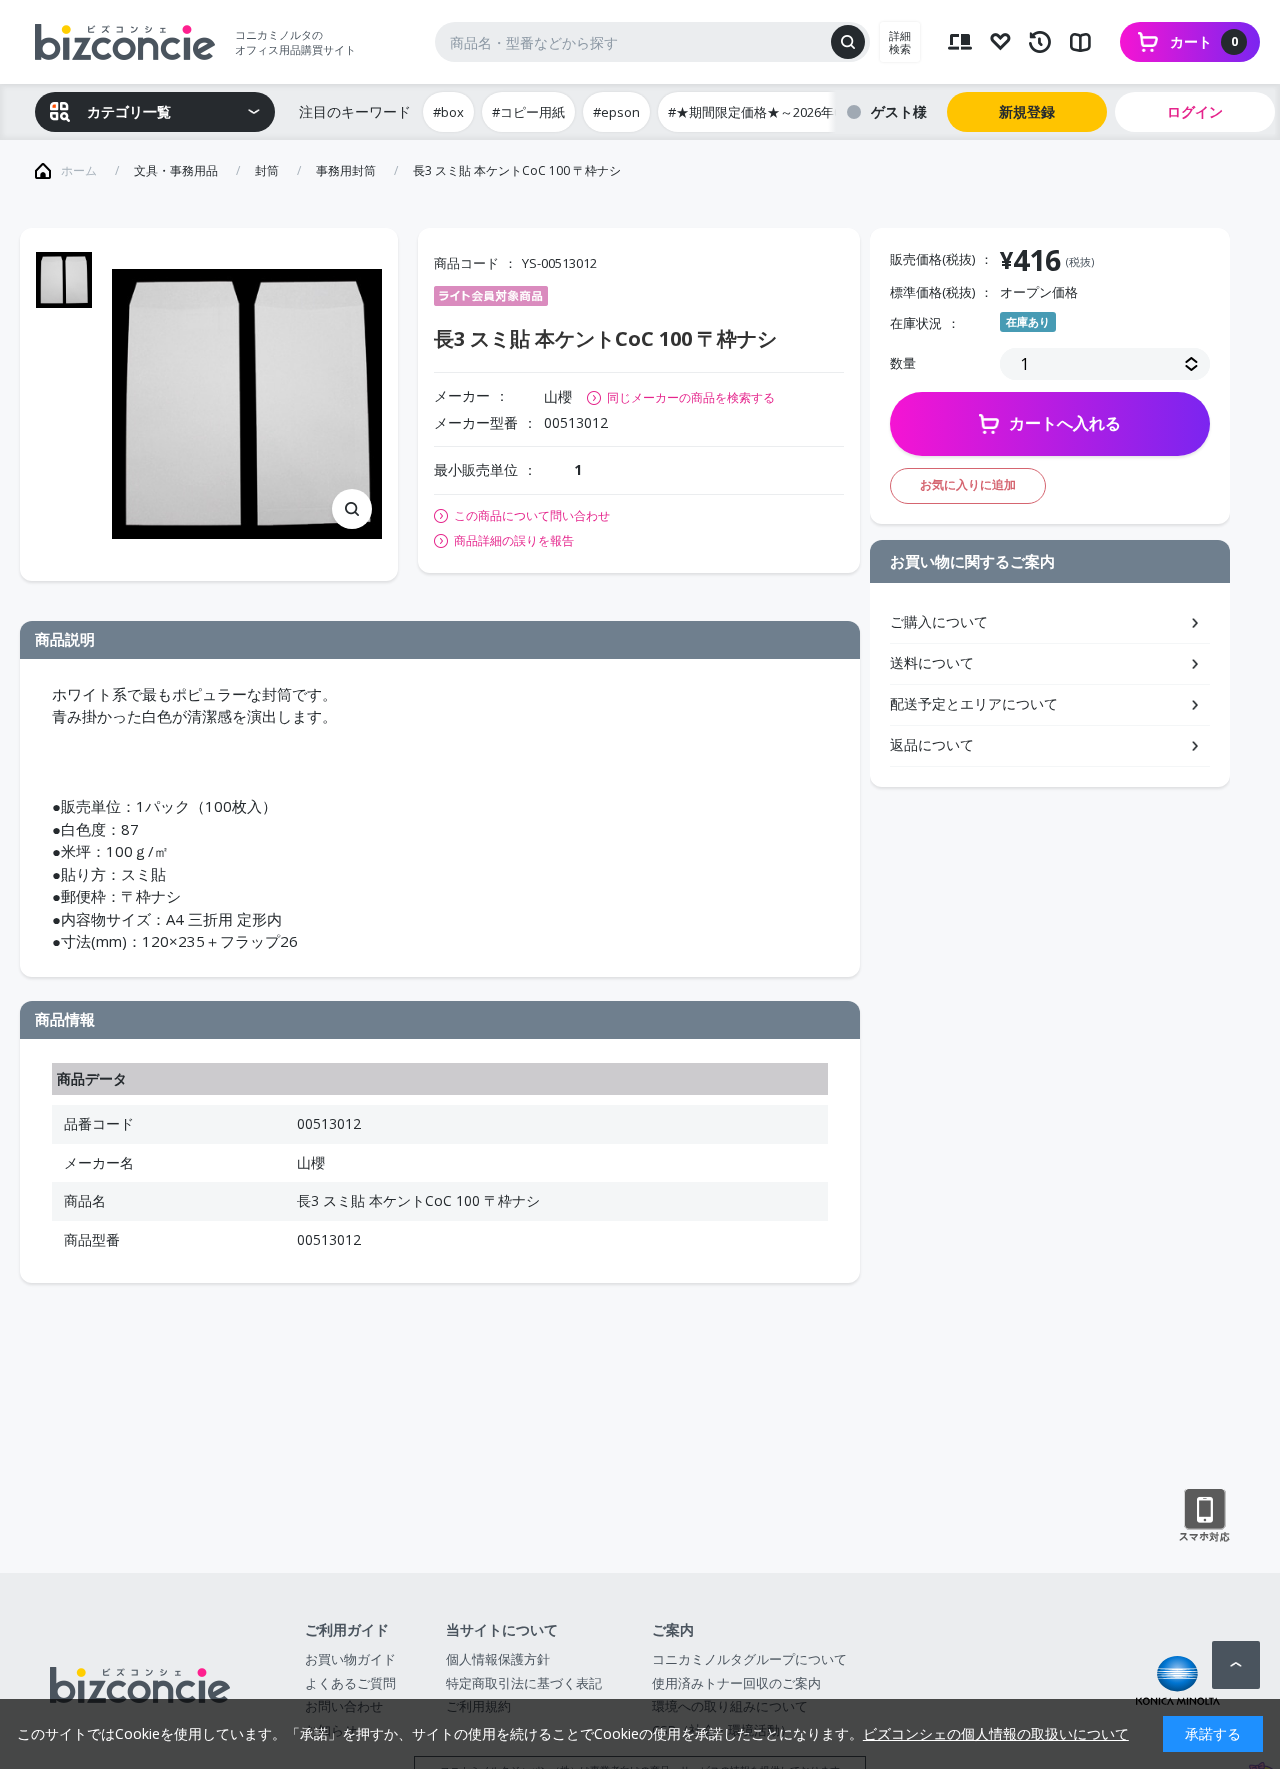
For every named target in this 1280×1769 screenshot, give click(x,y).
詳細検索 (900, 42)
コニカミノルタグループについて (749, 1659)
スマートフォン (1204, 1516)
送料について (932, 662)
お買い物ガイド (350, 1659)
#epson (616, 112)
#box (448, 112)
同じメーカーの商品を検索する (691, 397)
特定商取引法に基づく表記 (524, 1683)
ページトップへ (1236, 1665)
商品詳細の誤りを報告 (514, 541)
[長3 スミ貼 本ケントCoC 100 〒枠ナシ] (247, 404)
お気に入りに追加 (968, 484)
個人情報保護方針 (498, 1659)
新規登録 (1027, 111)
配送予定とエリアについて (974, 703)
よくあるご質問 (350, 1683)
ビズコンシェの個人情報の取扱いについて (996, 1733)
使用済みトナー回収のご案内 (736, 1683)
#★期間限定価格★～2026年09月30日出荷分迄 (804, 112)
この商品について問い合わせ (532, 516)
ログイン (1195, 111)
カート (1204, 41)
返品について (932, 744)
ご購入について (939, 621)
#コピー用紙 (528, 112)
